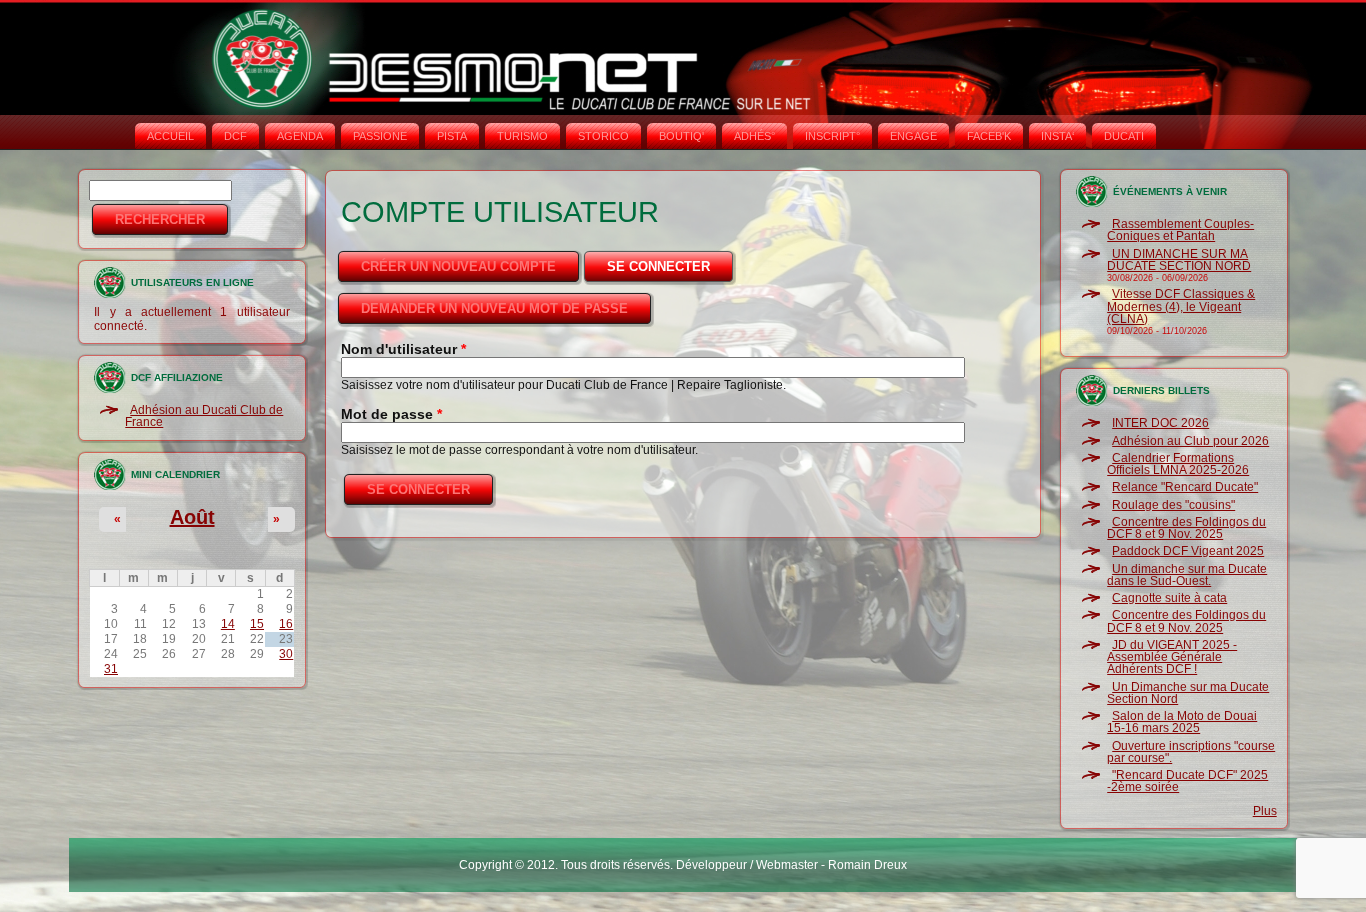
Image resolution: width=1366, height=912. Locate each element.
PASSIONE (380, 136)
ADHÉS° (754, 136)
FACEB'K (989, 136)
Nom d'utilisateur (403, 349)
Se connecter (671, 266)
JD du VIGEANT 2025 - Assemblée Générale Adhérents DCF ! (1172, 657)
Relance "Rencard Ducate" (1185, 487)
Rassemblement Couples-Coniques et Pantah (1180, 230)
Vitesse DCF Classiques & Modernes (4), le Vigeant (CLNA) (1181, 306)
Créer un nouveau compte (458, 266)
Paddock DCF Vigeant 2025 (1188, 551)
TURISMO (522, 136)
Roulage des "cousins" (1173, 505)
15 (257, 624)
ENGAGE (913, 136)
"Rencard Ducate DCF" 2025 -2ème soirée (1187, 781)
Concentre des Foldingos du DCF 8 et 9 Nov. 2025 (1186, 528)
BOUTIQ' (681, 136)
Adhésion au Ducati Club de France (204, 416)
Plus (1265, 811)
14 (228, 624)
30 (286, 654)
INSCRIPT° (832, 136)
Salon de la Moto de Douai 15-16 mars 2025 (1182, 722)
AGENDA (300, 136)
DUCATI (1124, 136)
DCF (235, 136)
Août (192, 517)
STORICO (603, 136)
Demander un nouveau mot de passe (494, 308)
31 (111, 669)
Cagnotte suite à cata (1169, 598)
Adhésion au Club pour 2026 (1190, 441)
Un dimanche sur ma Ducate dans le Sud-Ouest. (1187, 575)
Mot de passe (391, 414)
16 (286, 624)
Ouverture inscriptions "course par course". (1191, 752)
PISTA (452, 136)
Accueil (170, 136)
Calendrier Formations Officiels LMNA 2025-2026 (1178, 464)
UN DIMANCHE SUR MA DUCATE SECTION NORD (1179, 260)
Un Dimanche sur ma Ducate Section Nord (1188, 693)
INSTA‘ (1057, 136)
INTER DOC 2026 (1160, 423)
